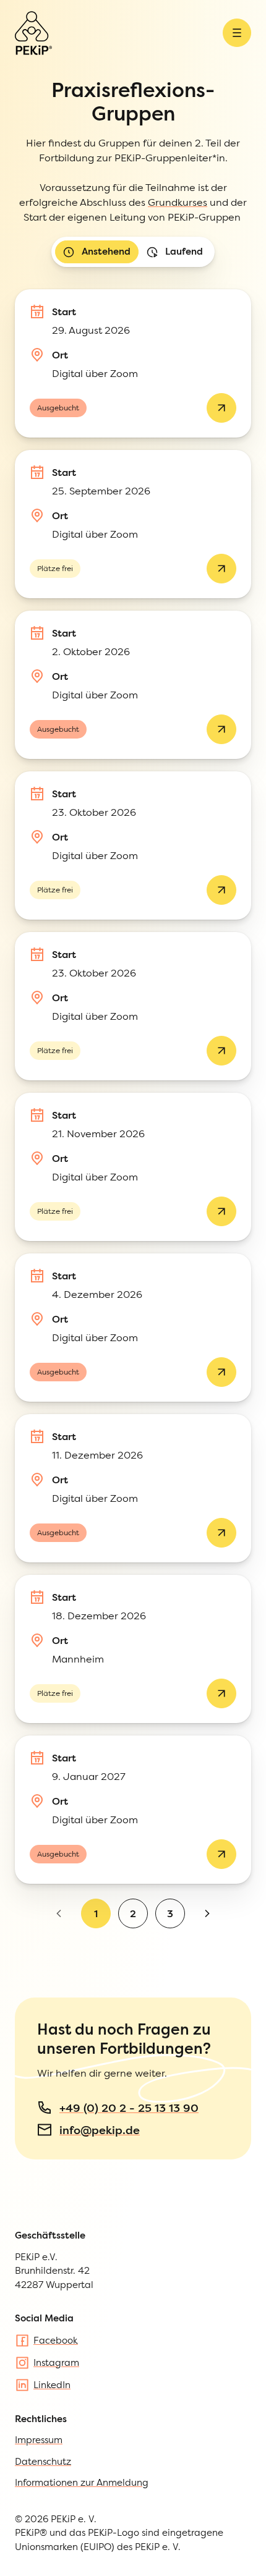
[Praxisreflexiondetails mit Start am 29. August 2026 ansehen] (221, 408)
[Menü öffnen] (237, 33)
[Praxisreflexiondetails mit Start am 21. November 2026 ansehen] (221, 1211)
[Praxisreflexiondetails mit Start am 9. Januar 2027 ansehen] (221, 1854)
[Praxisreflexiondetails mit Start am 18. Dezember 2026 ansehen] (221, 1693)
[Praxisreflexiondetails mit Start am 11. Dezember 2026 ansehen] (221, 1533)
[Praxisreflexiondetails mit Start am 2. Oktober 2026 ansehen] (221, 729)
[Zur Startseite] (33, 33)
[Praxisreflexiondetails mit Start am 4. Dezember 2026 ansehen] (221, 1372)
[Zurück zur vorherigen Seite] (59, 1913)
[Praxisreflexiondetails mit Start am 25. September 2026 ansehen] (221, 569)
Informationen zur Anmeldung (82, 2482)
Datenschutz (43, 2461)
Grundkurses (178, 202)
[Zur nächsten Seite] (207, 1913)
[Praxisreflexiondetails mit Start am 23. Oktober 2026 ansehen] (221, 890)
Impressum (39, 2440)
